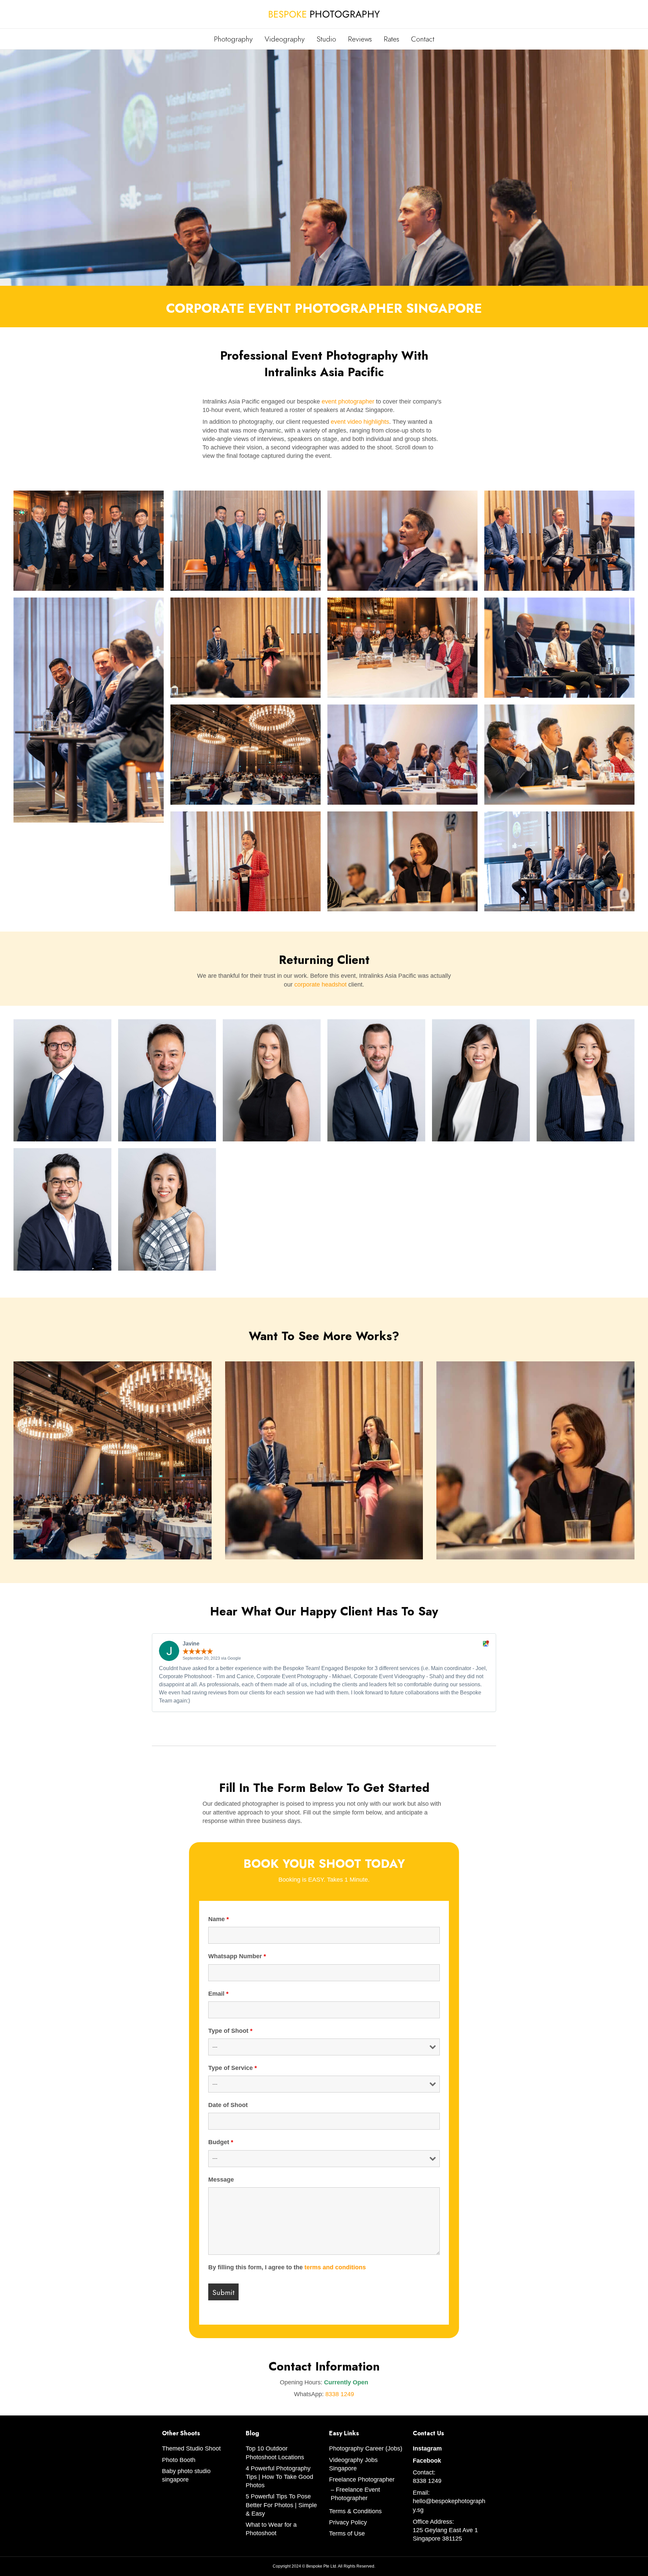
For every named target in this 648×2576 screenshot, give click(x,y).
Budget (221, 2142)
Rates (391, 39)
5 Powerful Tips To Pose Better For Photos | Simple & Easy (281, 2505)
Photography (233, 39)
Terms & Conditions (355, 2511)
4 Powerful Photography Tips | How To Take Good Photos (279, 2477)
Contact (423, 39)
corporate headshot (320, 985)
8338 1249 (340, 2394)
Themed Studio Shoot (191, 2448)
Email (218, 1994)
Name (219, 1919)
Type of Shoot (230, 2031)
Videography (285, 39)
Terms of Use (347, 2533)
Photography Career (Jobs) (366, 2448)
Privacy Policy (348, 2522)
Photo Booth (179, 2460)
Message (221, 2180)
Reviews (360, 39)
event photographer (348, 401)
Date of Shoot (228, 2105)
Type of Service (233, 2068)
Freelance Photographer (362, 2480)
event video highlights (360, 422)
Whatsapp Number (237, 1956)
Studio (326, 39)
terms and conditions (335, 2267)
